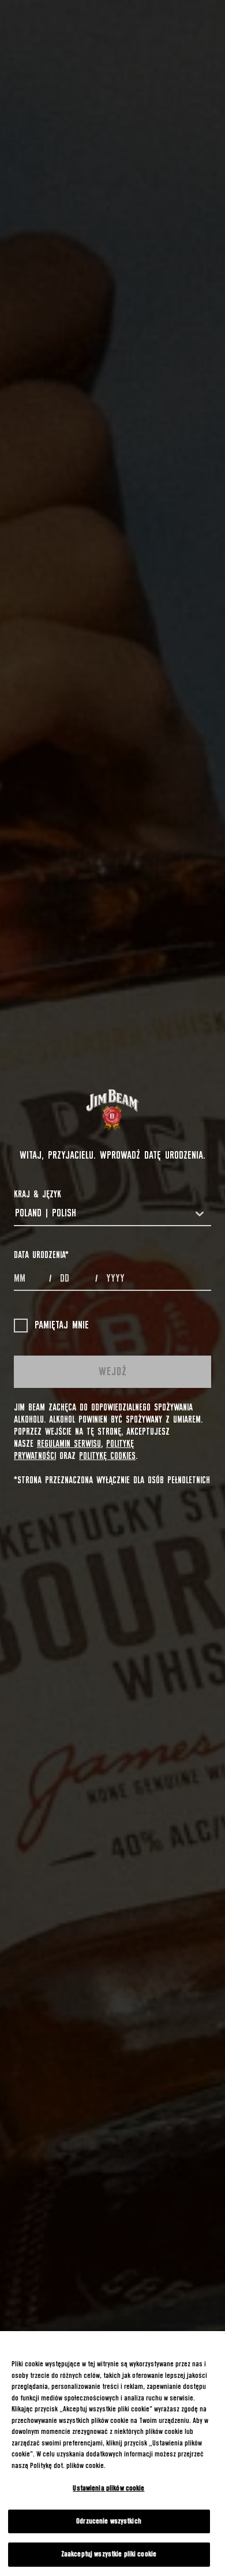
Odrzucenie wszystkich (109, 2521)
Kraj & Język (37, 1194)
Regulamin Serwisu (69, 1444)
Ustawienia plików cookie (108, 2488)
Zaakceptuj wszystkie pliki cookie (109, 2554)
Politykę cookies (107, 1456)
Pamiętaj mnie (62, 1326)
